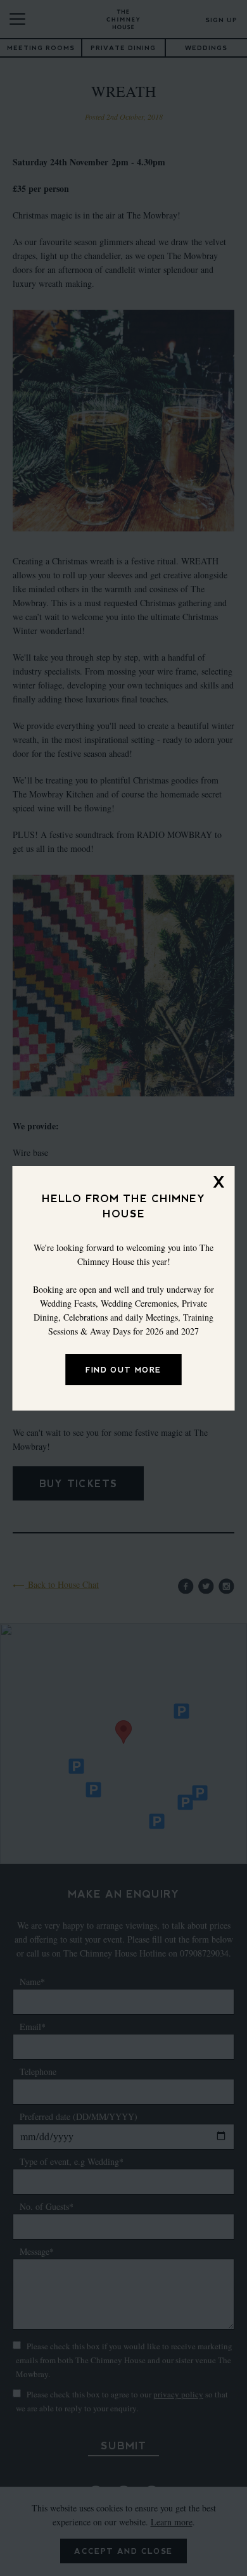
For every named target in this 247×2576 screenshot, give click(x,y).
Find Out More (123, 1370)
